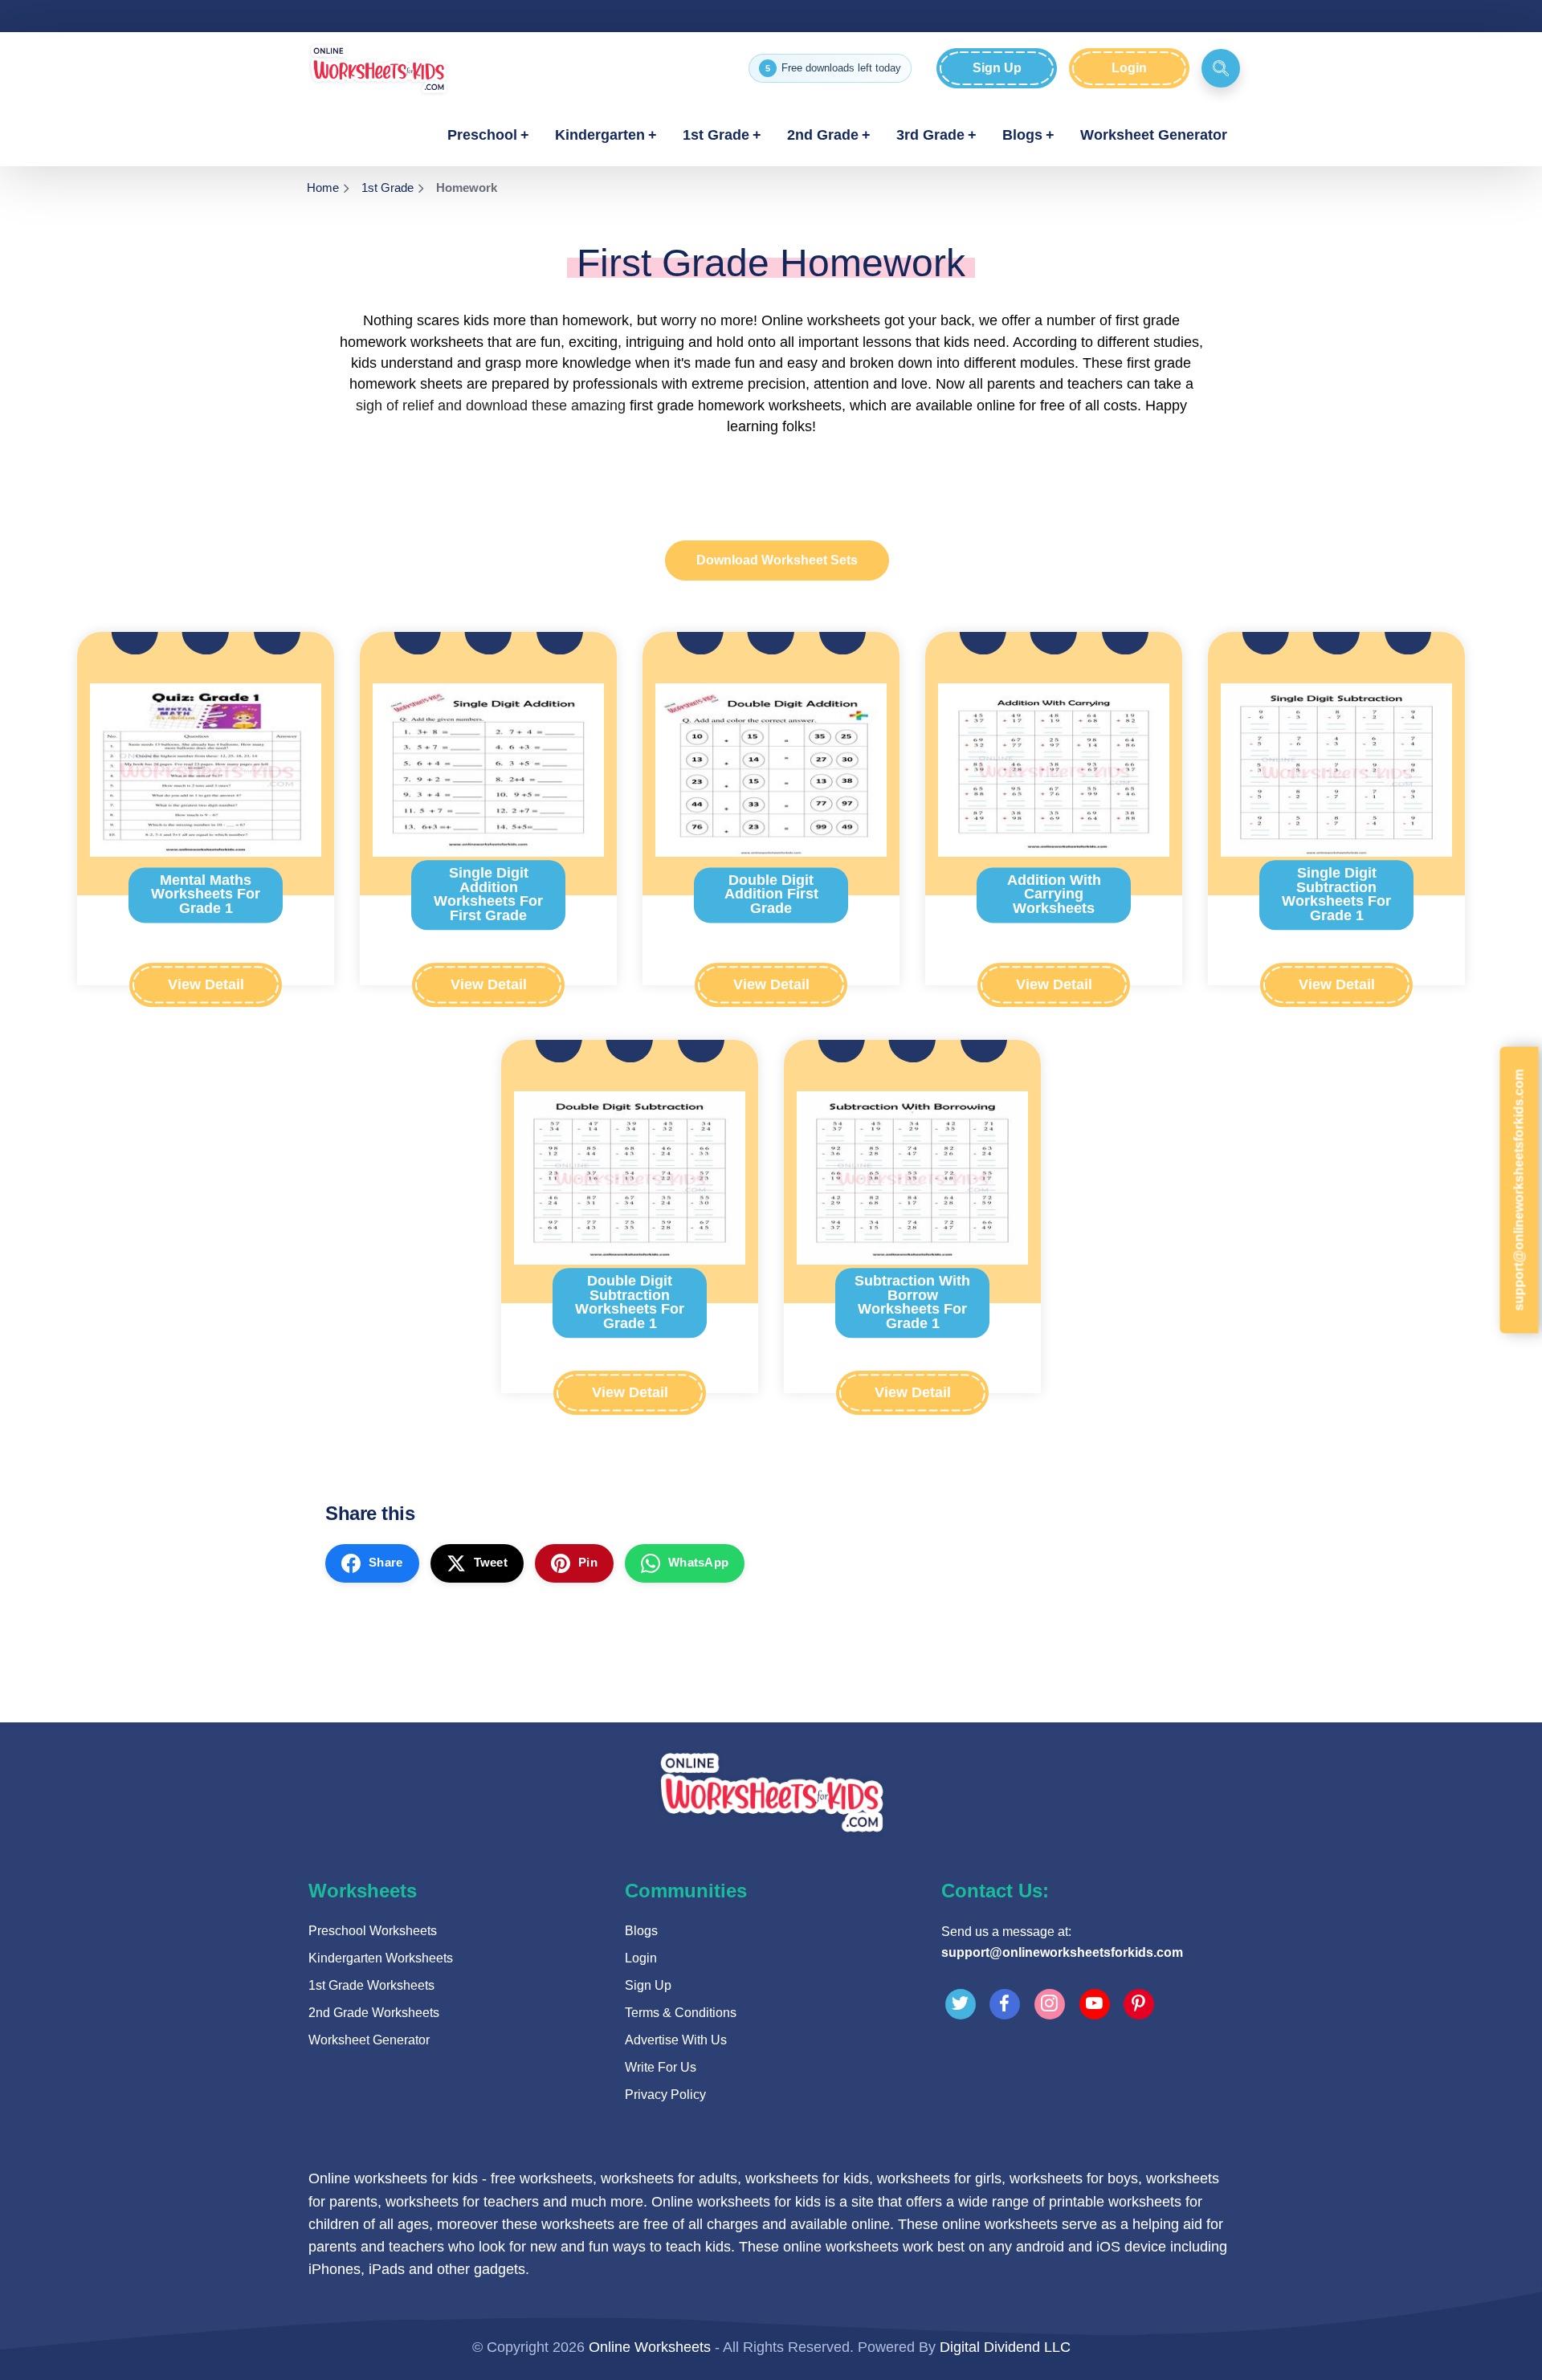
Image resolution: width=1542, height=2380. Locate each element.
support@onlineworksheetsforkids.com (1062, 1952)
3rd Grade (930, 135)
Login (1129, 68)
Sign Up (997, 68)
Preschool (482, 135)
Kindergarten (600, 135)
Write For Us (661, 2067)
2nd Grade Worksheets (374, 2013)
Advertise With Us (676, 2040)
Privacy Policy (665, 2095)
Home (323, 187)
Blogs (1022, 135)
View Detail (206, 984)
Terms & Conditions (681, 2013)
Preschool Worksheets (373, 1931)
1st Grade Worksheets (371, 1985)
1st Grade (716, 135)
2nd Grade (823, 135)
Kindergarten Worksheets (381, 1958)
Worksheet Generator (1154, 135)
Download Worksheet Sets (777, 560)
